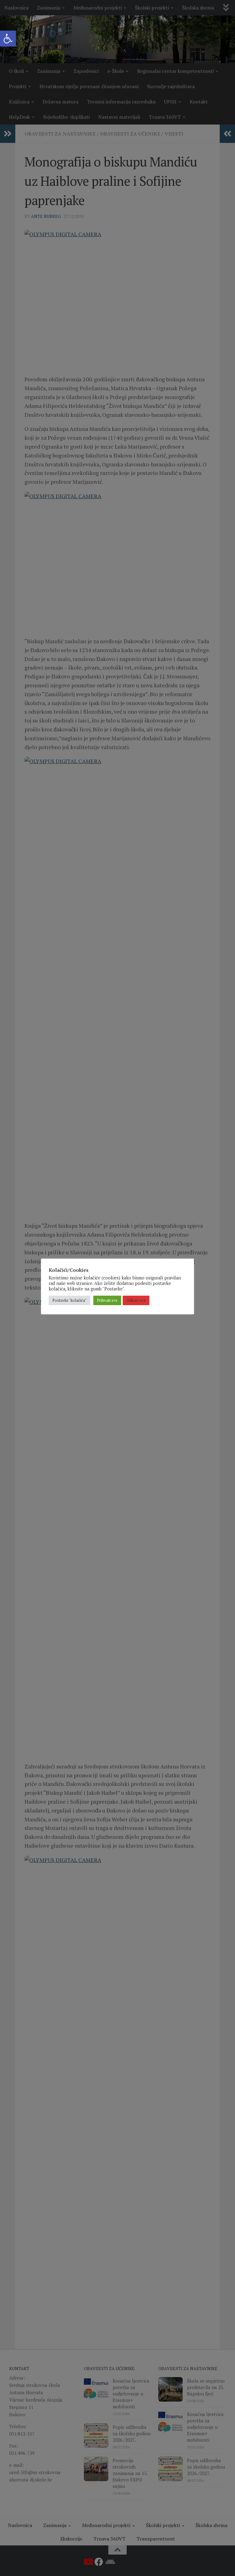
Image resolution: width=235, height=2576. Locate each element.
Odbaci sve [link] (136, 1300)
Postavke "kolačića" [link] (69, 1300)
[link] (8, 39)
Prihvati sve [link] (107, 1300)
